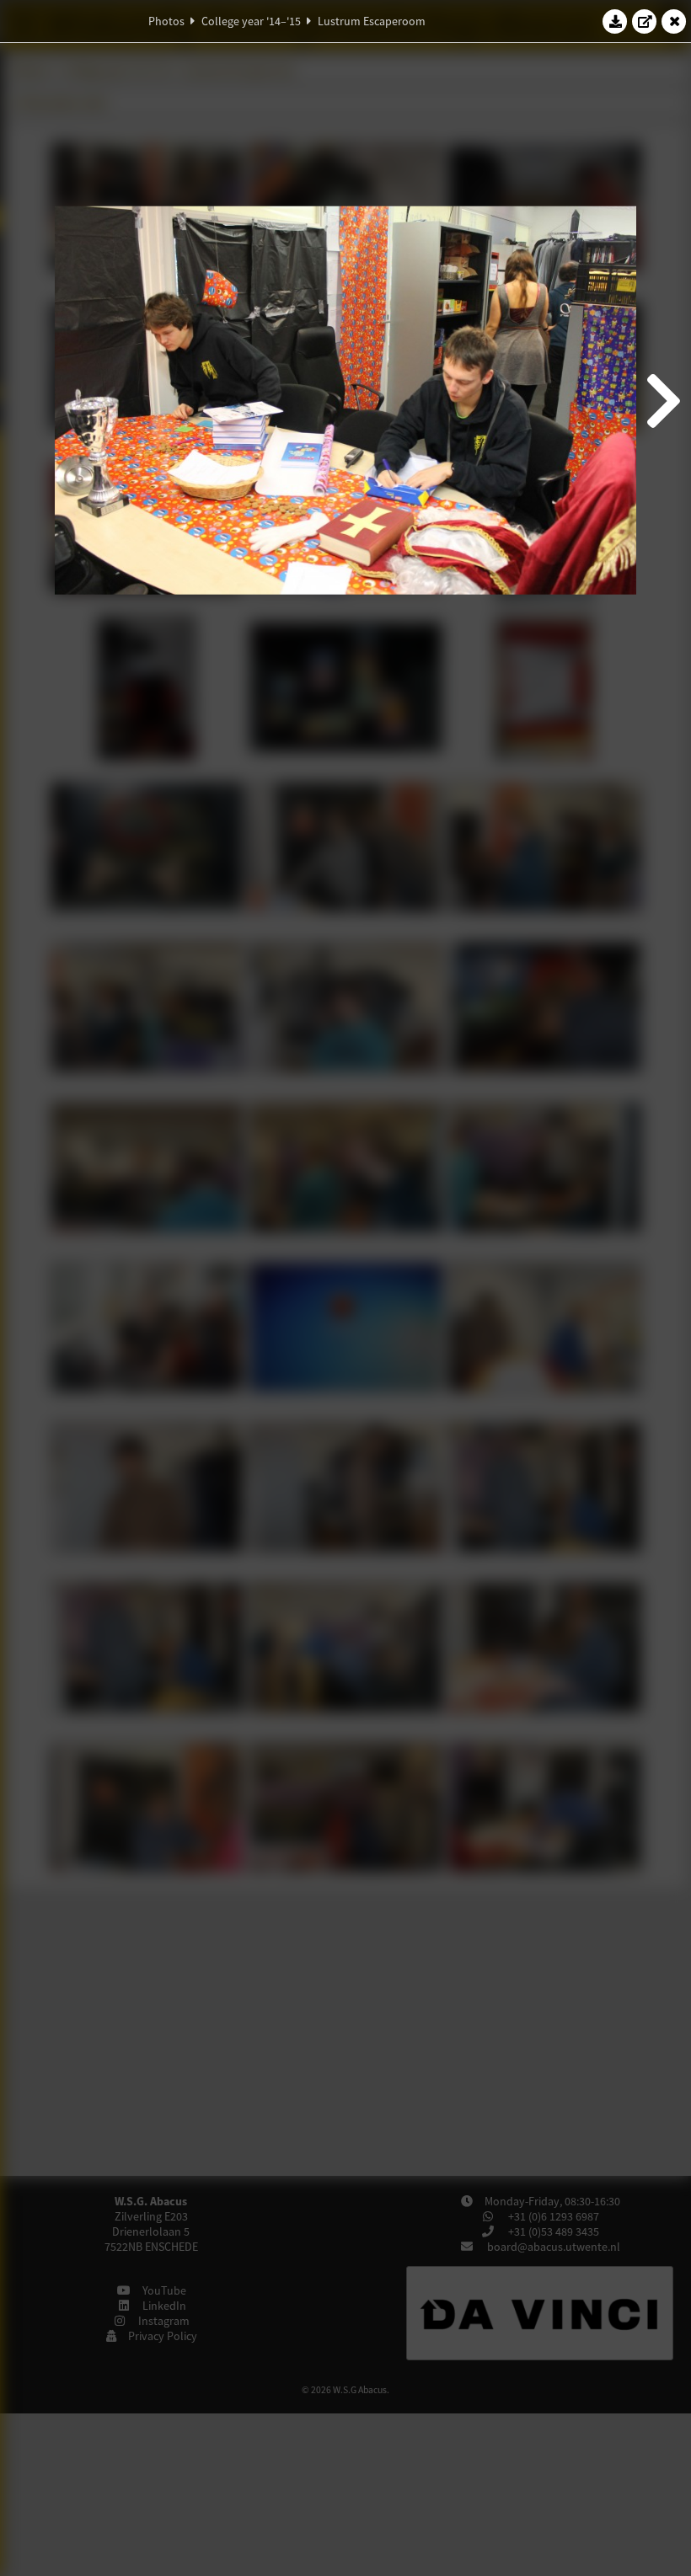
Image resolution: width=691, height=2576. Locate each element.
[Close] (674, 21)
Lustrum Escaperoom (372, 21)
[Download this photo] (615, 21)
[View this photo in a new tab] (645, 21)
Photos (166, 21)
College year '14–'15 (251, 21)
